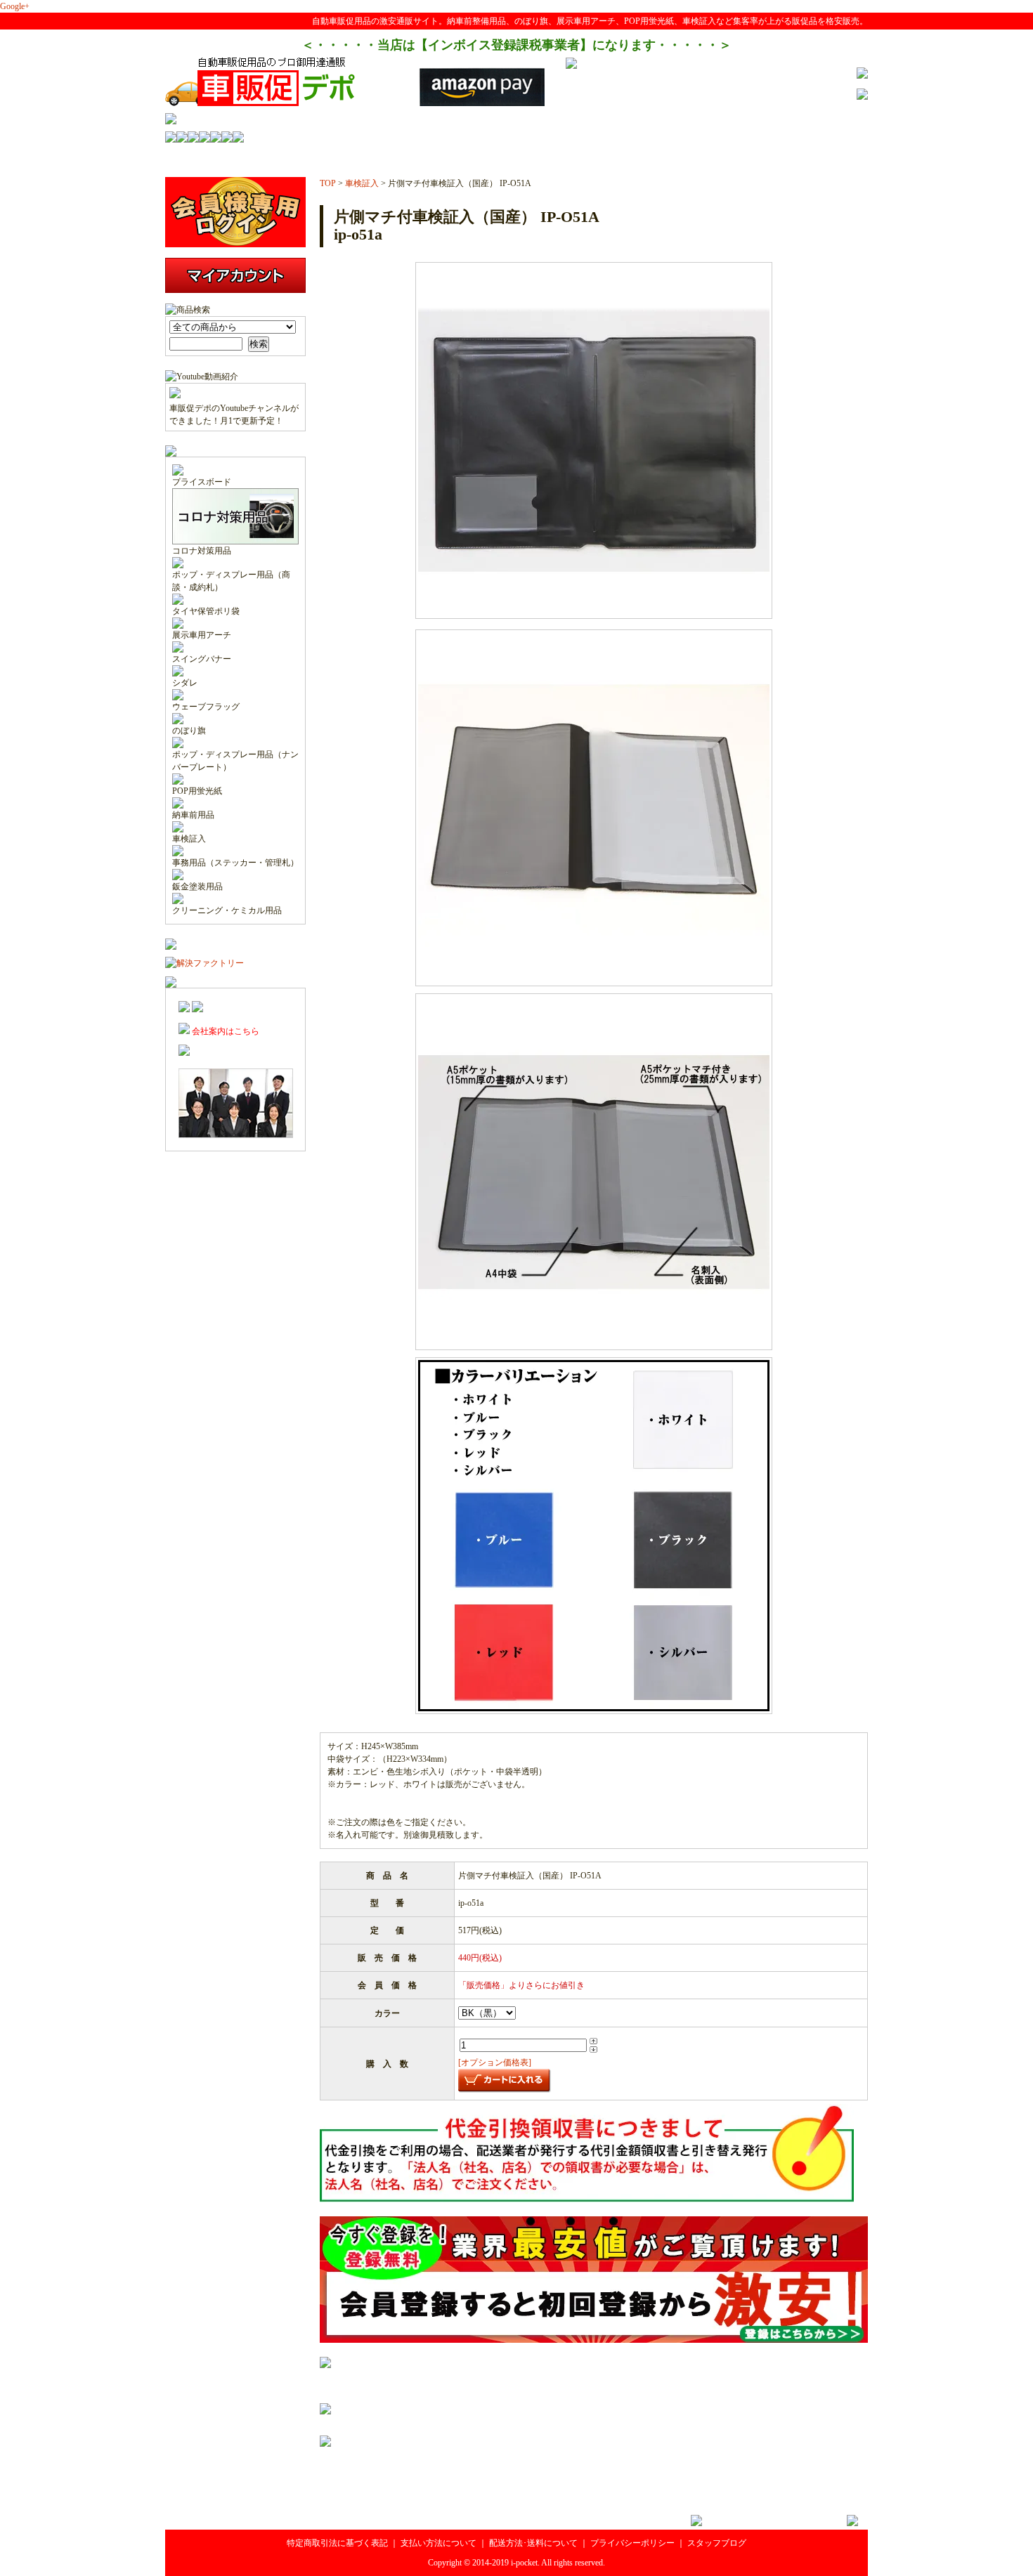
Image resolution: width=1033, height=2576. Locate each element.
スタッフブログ (717, 2543)
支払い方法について (438, 2543)
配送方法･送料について (533, 2543)
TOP (328, 183)
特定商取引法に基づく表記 (337, 2543)
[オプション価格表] (495, 2062)
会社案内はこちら (225, 1031)
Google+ (15, 6)
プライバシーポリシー (632, 2543)
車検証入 (362, 183)
